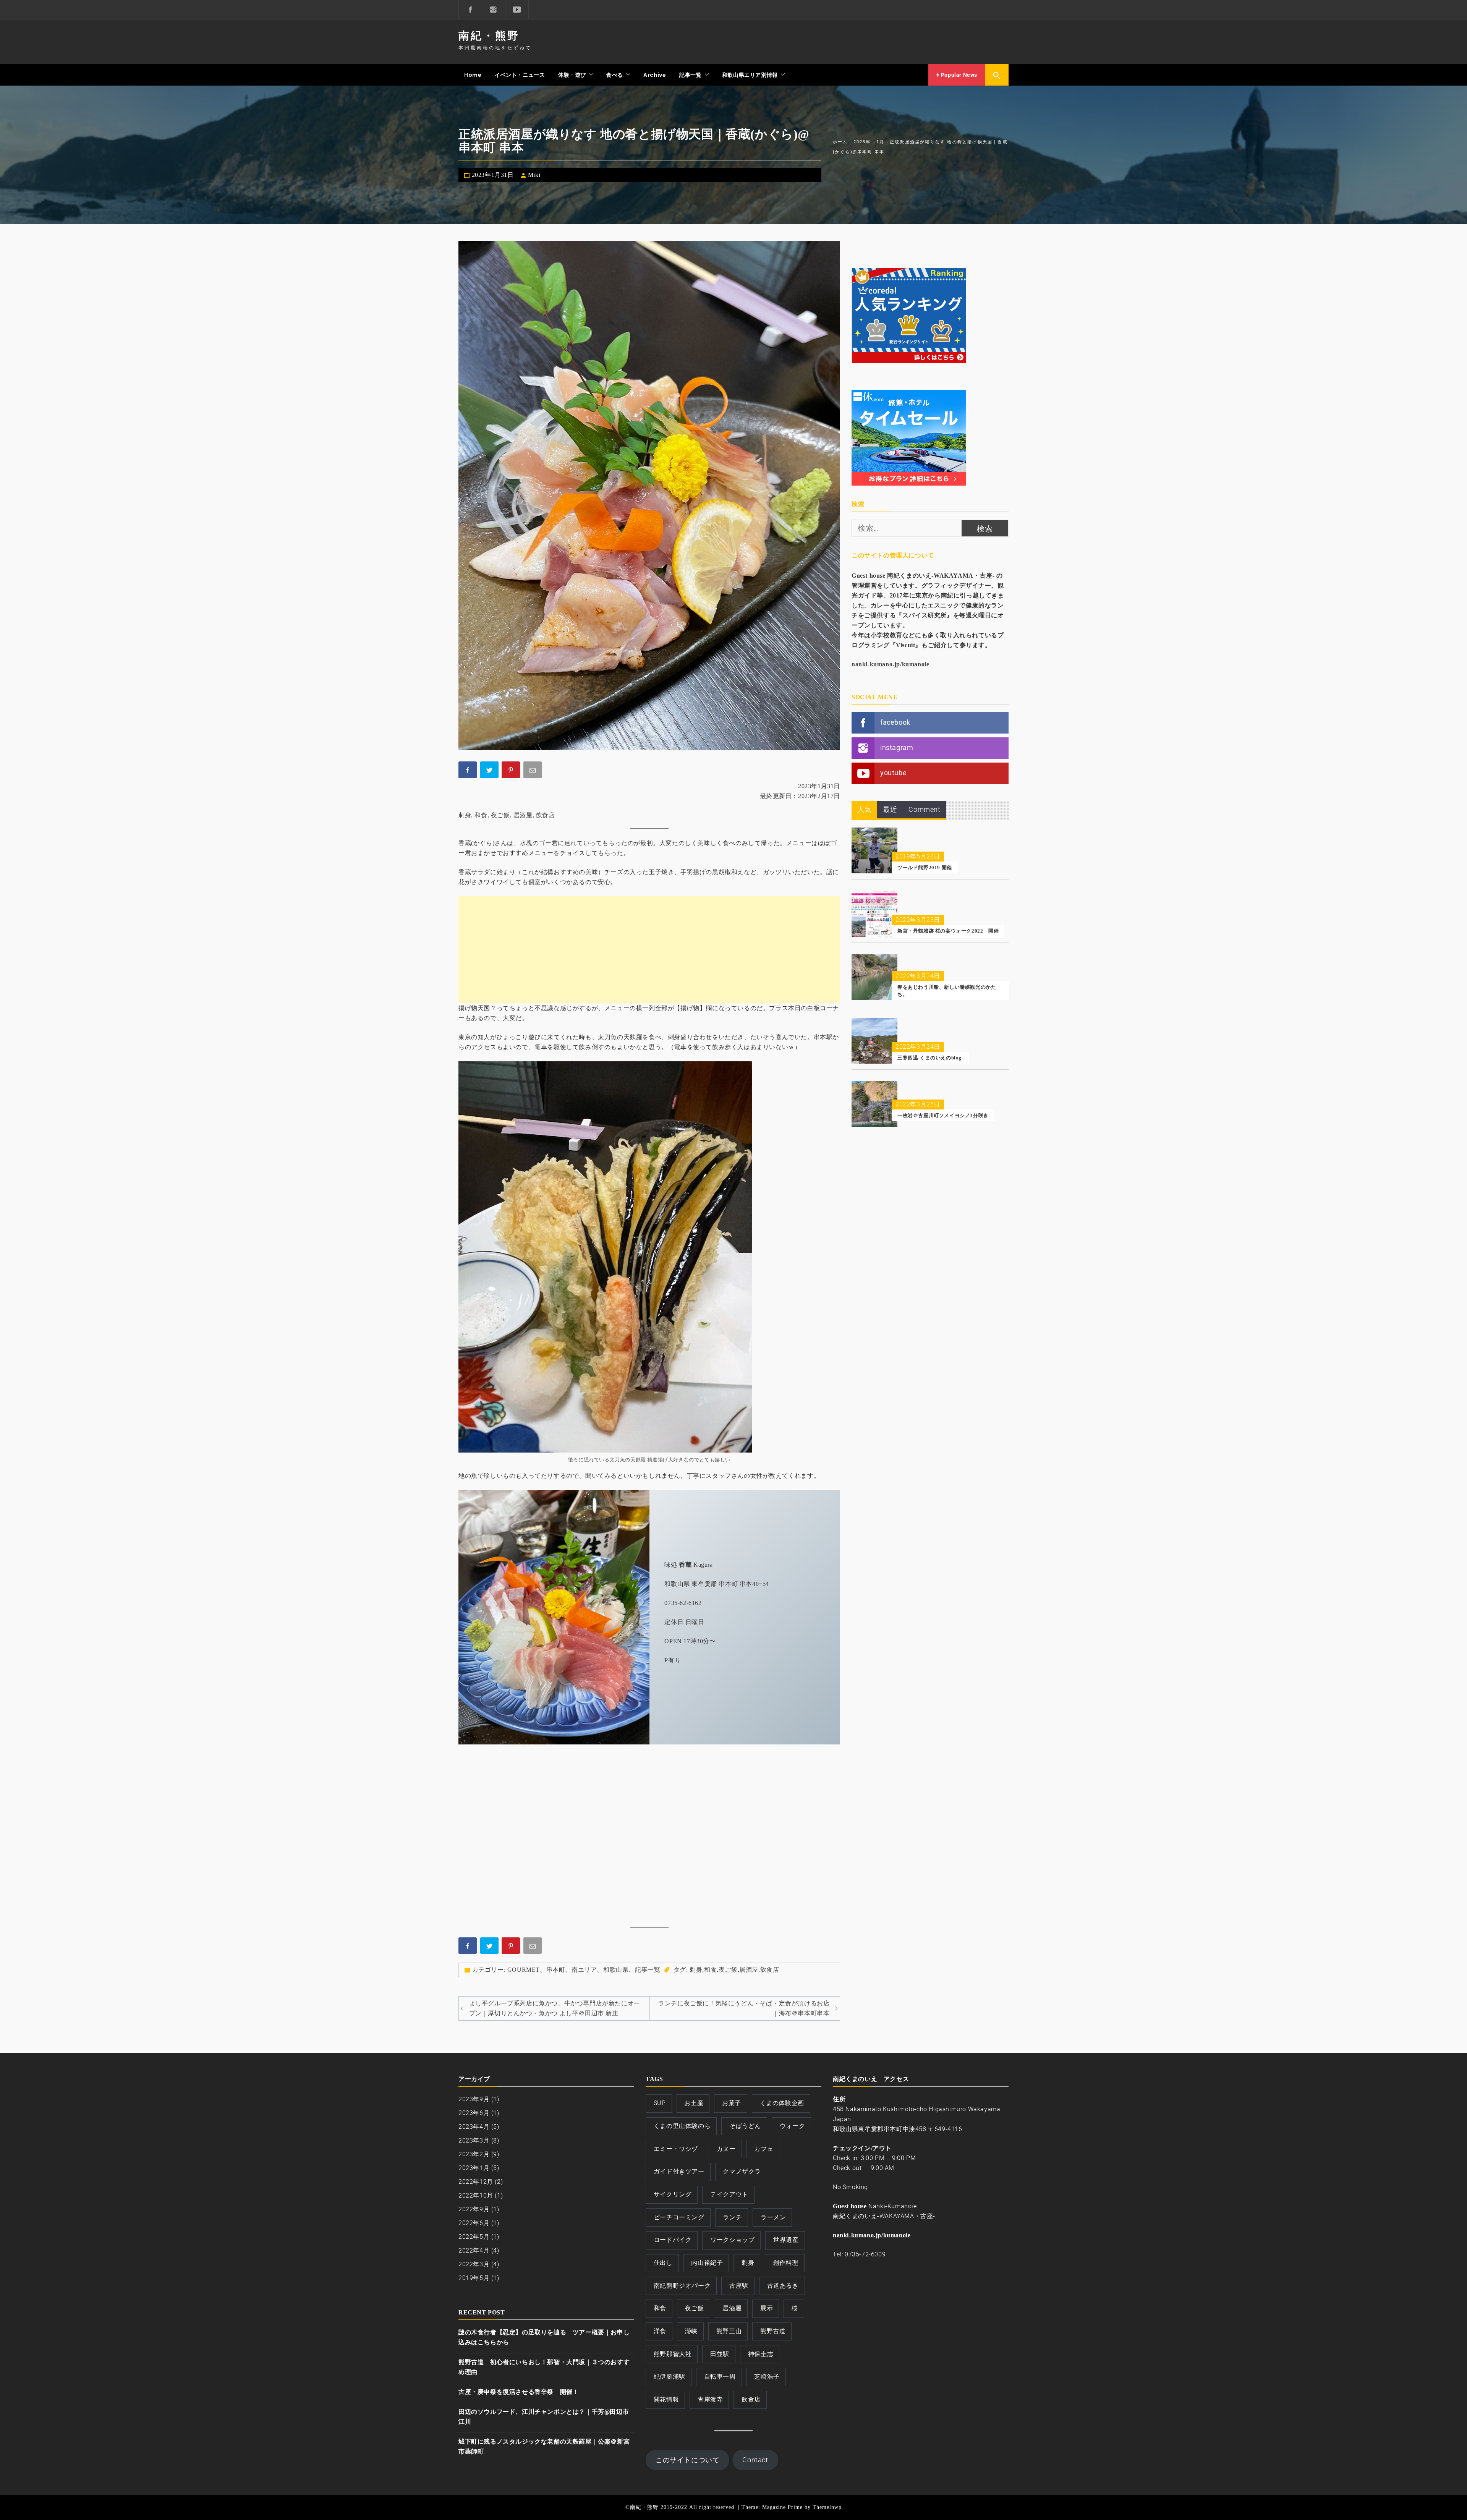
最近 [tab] (890, 809)
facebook (895, 722)
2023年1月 (474, 2168)
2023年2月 (474, 2154)
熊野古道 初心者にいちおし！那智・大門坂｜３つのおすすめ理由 (544, 2367)
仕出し (663, 2263)
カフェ (764, 2149)
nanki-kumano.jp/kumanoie (890, 664)
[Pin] (512, 771)
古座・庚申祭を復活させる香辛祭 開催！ (519, 2392)
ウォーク (792, 2126)
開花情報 (666, 2399)
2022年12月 (476, 2182)
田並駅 (720, 2354)
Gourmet (524, 1970)
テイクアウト (729, 2194)
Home (473, 75)
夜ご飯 (500, 815)
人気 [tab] (864, 809)
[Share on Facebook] (468, 771)
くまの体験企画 (782, 2103)
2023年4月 (474, 2127)
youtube (893, 773)
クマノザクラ (742, 2171)
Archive (655, 75)
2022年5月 (474, 2237)
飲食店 (546, 815)
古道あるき (783, 2286)
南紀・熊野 (489, 36)
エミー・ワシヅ (676, 2149)
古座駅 (739, 2286)
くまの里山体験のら (682, 2126)
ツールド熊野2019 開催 (925, 867)
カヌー (726, 2149)
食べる (615, 75)
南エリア (584, 1970)
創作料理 (785, 2263)
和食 (481, 815)
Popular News (958, 75)
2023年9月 (474, 2099)
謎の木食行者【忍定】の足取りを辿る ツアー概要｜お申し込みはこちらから (544, 2337)
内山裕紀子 (707, 2263)
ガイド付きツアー (679, 2171)
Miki (534, 175)
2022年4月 (474, 2250)
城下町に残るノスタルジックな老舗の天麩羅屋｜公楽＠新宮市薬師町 (544, 2446)
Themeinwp (827, 2507)
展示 (767, 2308)
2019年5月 (474, 2278)
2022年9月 (474, 2209)
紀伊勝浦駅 (670, 2377)
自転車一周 (720, 2377)
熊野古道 (773, 2331)
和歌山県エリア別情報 (750, 75)
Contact (755, 2460)
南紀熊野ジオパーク (682, 2286)
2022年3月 (474, 2264)
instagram (897, 747)
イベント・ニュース (520, 75)
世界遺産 (786, 2240)
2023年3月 (474, 2140)
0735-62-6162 (683, 1603)
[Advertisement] (649, 950)
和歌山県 (616, 1970)
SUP (660, 2103)
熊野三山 (729, 2331)
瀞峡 (691, 2331)
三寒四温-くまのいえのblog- (930, 1058)
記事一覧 (690, 75)
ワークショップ (732, 2240)
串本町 (556, 1970)
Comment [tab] (924, 809)
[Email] (533, 771)
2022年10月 (476, 2195)
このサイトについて (687, 2460)
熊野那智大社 (673, 2354)
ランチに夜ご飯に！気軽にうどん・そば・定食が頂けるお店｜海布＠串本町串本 (744, 2008)
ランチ (732, 2217)
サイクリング (673, 2194)
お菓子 (732, 2103)
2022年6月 (474, 2223)
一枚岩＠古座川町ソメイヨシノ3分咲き (943, 1115)
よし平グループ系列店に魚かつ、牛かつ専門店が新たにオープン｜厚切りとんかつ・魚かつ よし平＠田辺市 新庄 (555, 2008)
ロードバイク (673, 2240)
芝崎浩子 (767, 2377)
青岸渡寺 (710, 2399)
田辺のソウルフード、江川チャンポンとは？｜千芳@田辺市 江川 (544, 2417)
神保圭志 (761, 2354)
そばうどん (745, 2126)
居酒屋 (523, 815)
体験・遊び (572, 75)
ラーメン (773, 2217)
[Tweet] (490, 771)
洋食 (660, 2331)
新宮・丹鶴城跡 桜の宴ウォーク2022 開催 (948, 931)
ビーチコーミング (679, 2217)
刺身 (465, 815)
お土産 (694, 2103)
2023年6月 (474, 2113)
